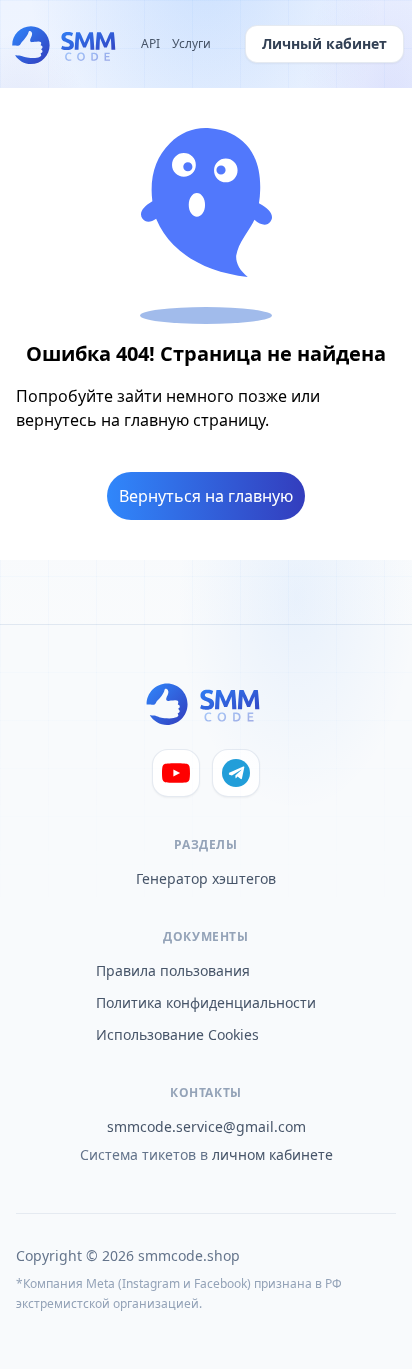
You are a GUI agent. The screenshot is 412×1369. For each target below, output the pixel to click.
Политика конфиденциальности (206, 1002)
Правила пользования (173, 970)
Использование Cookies (177, 1034)
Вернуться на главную (206, 496)
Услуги (191, 44)
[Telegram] (236, 773)
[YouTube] (176, 773)
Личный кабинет (324, 43)
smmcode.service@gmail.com (206, 1126)
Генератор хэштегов (206, 878)
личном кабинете (272, 1154)
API (150, 44)
